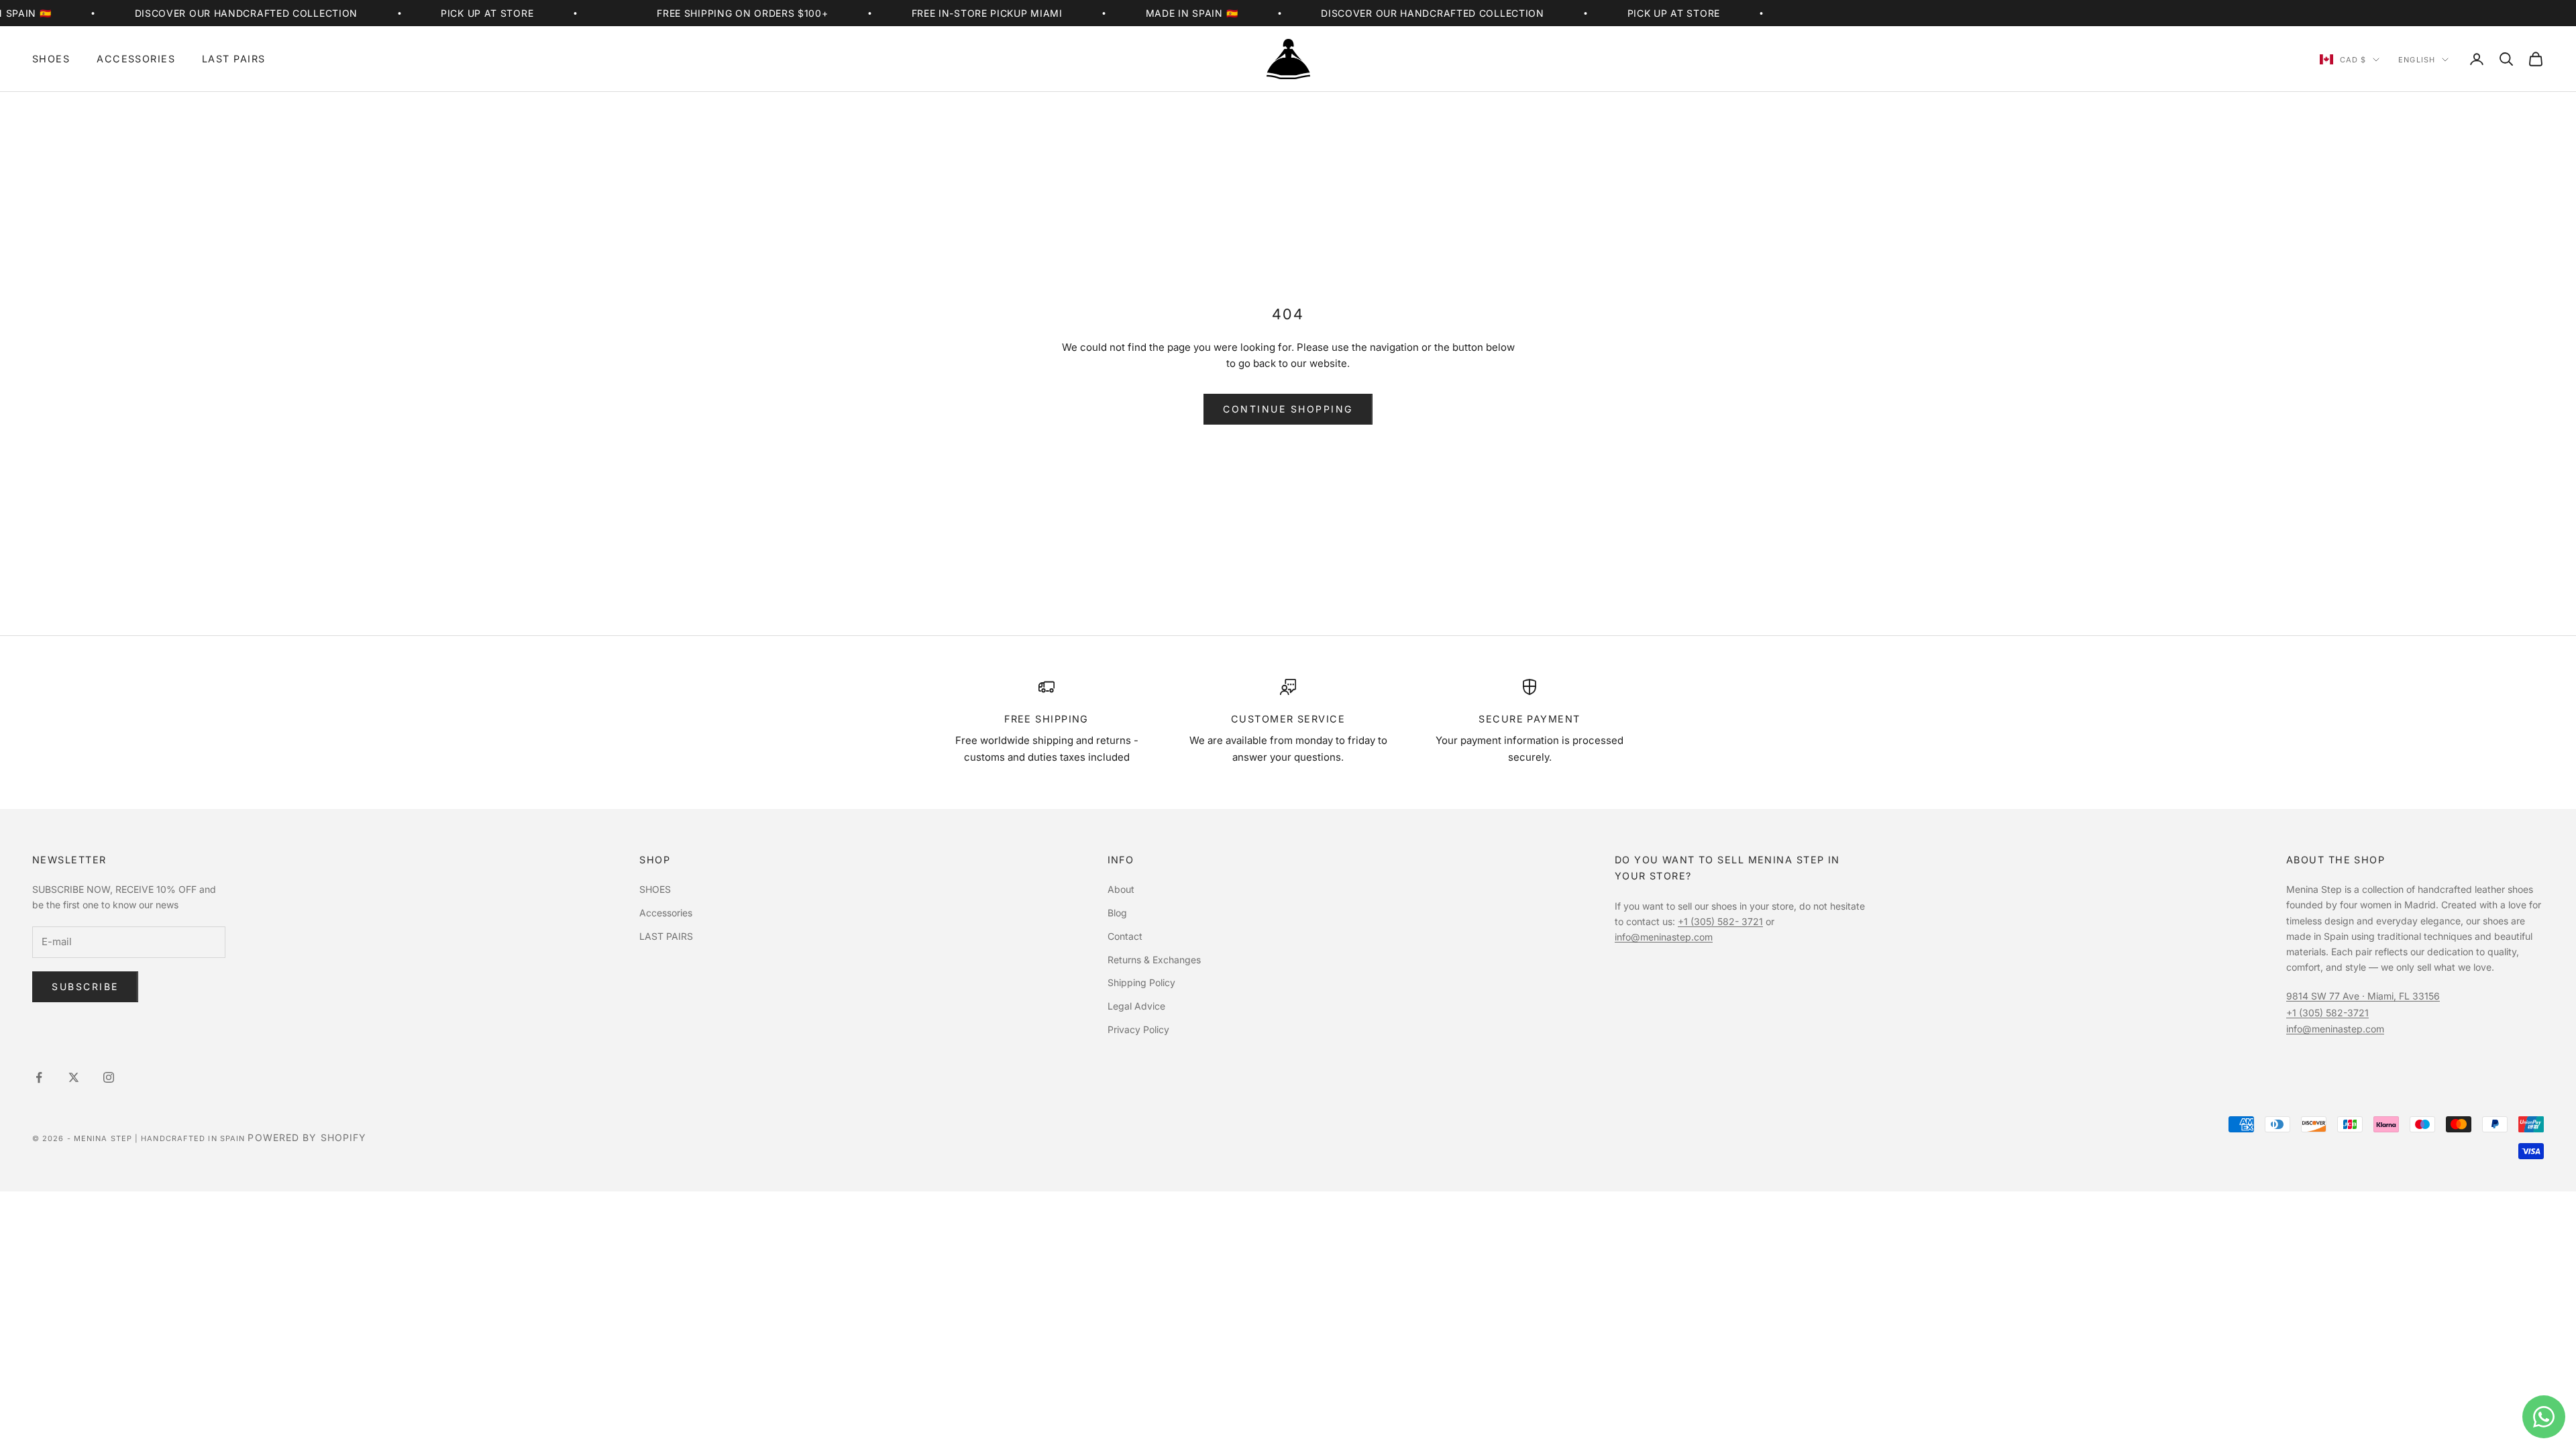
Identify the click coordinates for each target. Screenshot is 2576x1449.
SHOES (51, 59)
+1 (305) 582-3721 (2327, 1013)
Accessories (136, 59)
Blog (1117, 913)
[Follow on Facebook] (39, 1077)
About (1121, 889)
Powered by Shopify (307, 1137)
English (2417, 60)
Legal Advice (1136, 1006)
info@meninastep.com (1664, 937)
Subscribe (85, 986)
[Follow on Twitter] (74, 1077)
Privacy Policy (1138, 1029)
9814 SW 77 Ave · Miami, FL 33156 (2363, 996)
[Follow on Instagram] (109, 1077)
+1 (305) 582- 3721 (1720, 921)
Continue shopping (1288, 409)
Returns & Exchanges (1154, 960)
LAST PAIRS (233, 59)
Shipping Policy (1141, 982)
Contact (1125, 936)
